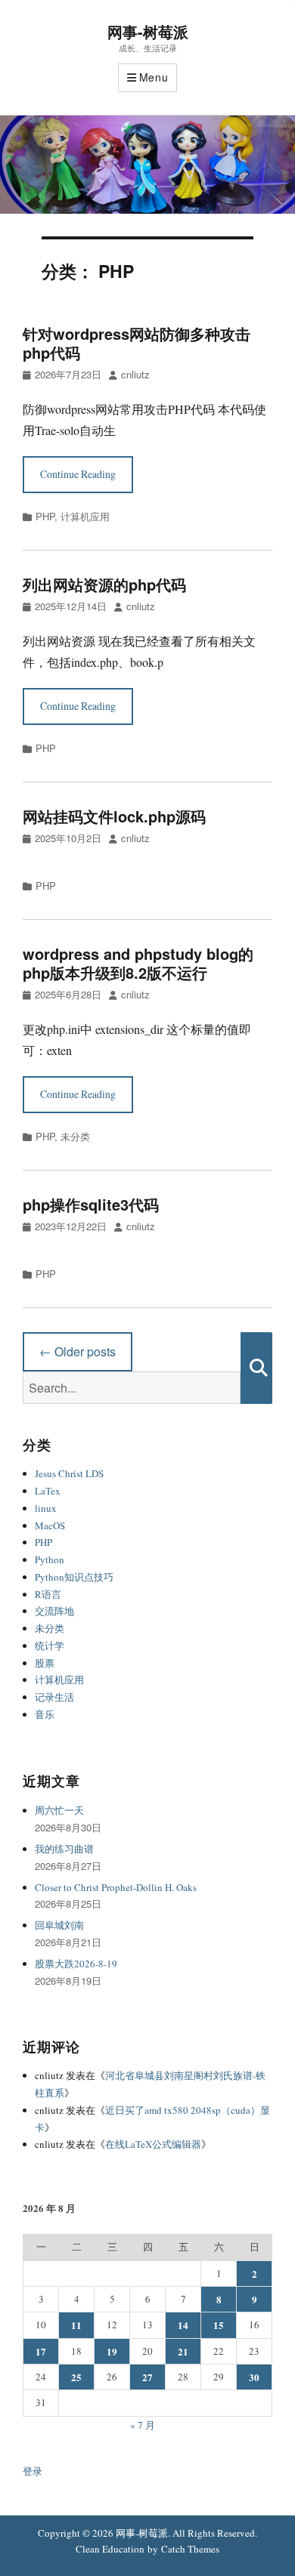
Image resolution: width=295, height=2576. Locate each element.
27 (147, 2377)
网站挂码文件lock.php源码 (114, 816)
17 (41, 2351)
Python (50, 1559)
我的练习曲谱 (64, 1849)
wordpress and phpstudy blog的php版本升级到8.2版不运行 (138, 963)
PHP (45, 516)
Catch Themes (190, 2549)
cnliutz (135, 374)
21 (183, 2351)
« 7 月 (143, 2425)
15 (219, 2325)
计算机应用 (85, 516)
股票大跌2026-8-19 (76, 1964)
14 (183, 2325)
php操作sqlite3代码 (91, 1204)
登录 (33, 2471)
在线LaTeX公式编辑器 (153, 2144)
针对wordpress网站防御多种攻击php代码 (137, 343)
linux (46, 1508)
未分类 (75, 1136)
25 (76, 2377)
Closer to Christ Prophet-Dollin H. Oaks (116, 1887)
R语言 (48, 1594)
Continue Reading (78, 474)
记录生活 (54, 1697)
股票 (45, 1663)
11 (76, 2325)
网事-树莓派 (148, 31)
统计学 (50, 1646)
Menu (154, 77)
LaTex (48, 1491)
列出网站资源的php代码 (104, 584)
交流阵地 (54, 1611)
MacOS (50, 1526)
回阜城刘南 (59, 1925)
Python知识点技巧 (74, 1577)
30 (254, 2377)
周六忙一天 (59, 1810)
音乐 (45, 1714)
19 (112, 2351)
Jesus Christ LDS (69, 1473)
